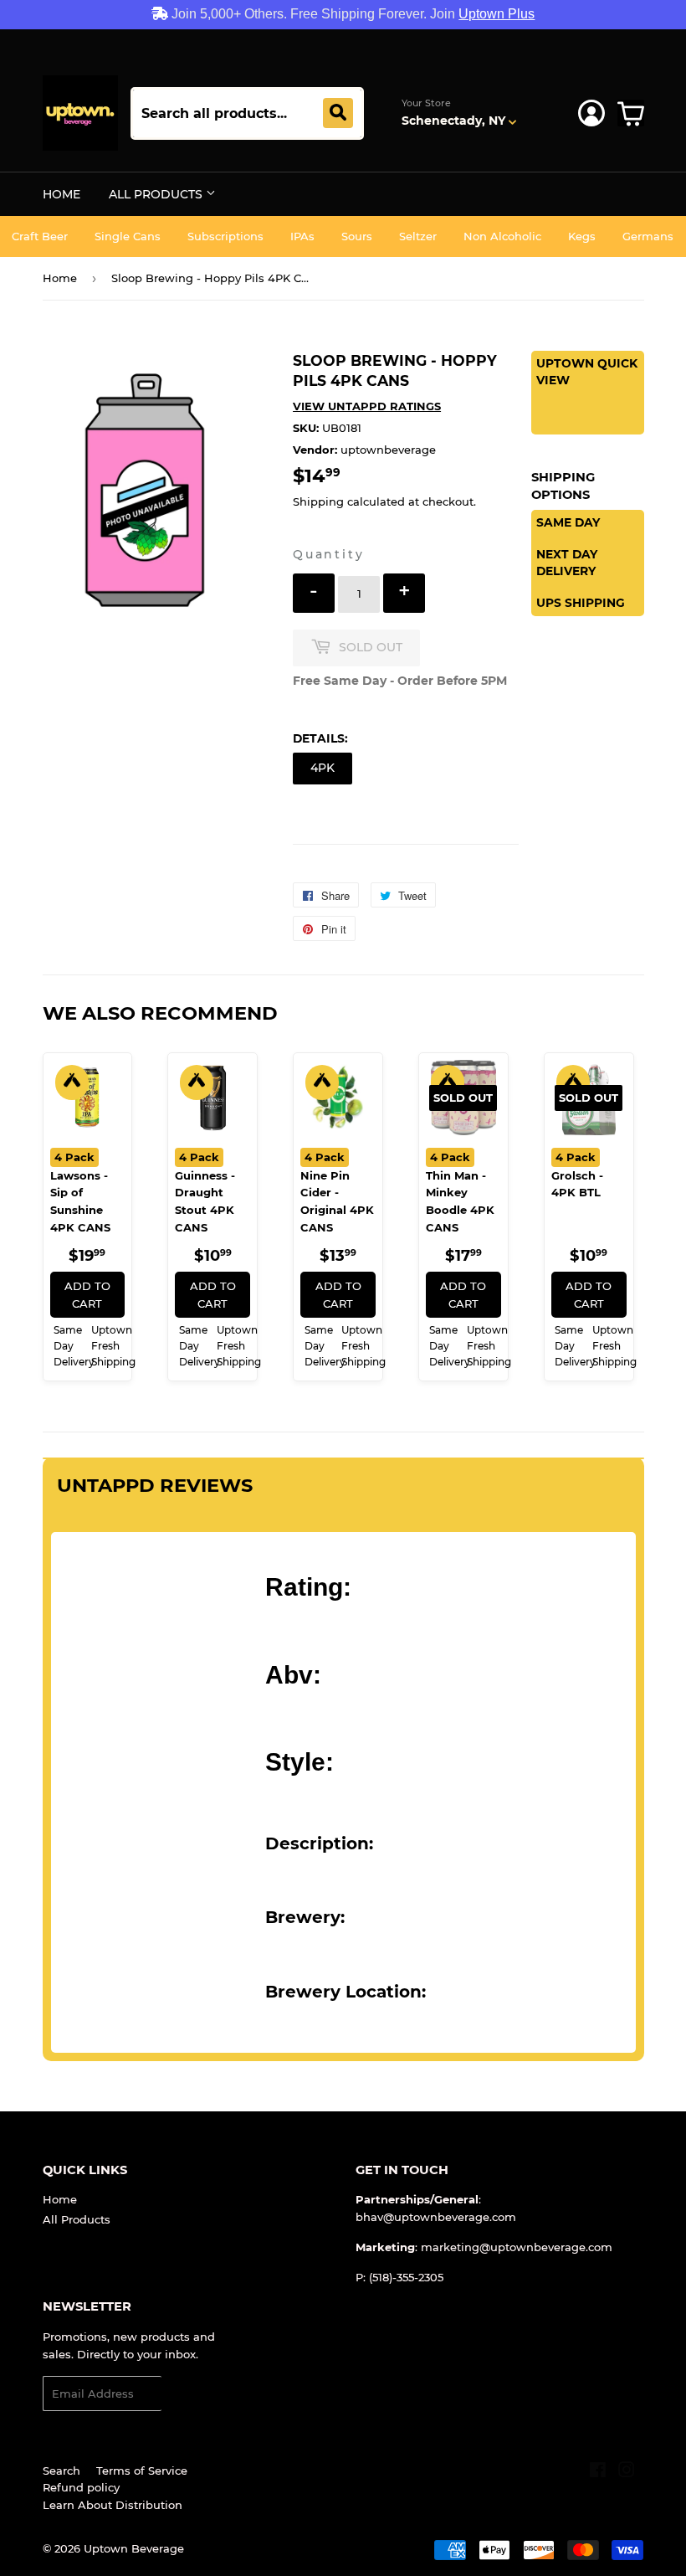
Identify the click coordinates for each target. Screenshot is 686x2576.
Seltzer (418, 236)
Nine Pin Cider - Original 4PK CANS (337, 1192)
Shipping (318, 501)
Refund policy (81, 2487)
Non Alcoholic (502, 236)
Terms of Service (142, 2471)
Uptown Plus (497, 14)
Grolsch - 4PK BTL (577, 1175)
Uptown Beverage (134, 2548)
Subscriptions (225, 236)
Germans (648, 236)
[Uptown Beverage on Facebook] (598, 2472)
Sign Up (194, 2394)
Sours (357, 236)
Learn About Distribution (113, 2505)
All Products (157, 194)
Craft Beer (40, 236)
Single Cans (128, 236)
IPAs (302, 236)
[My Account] (591, 113)
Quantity (328, 554)
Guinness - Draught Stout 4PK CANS (205, 1192)
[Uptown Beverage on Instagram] (627, 2472)
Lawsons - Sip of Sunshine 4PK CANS (80, 1192)
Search (61, 2471)
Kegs (582, 236)
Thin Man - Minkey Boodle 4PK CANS (460, 1192)
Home (61, 194)
